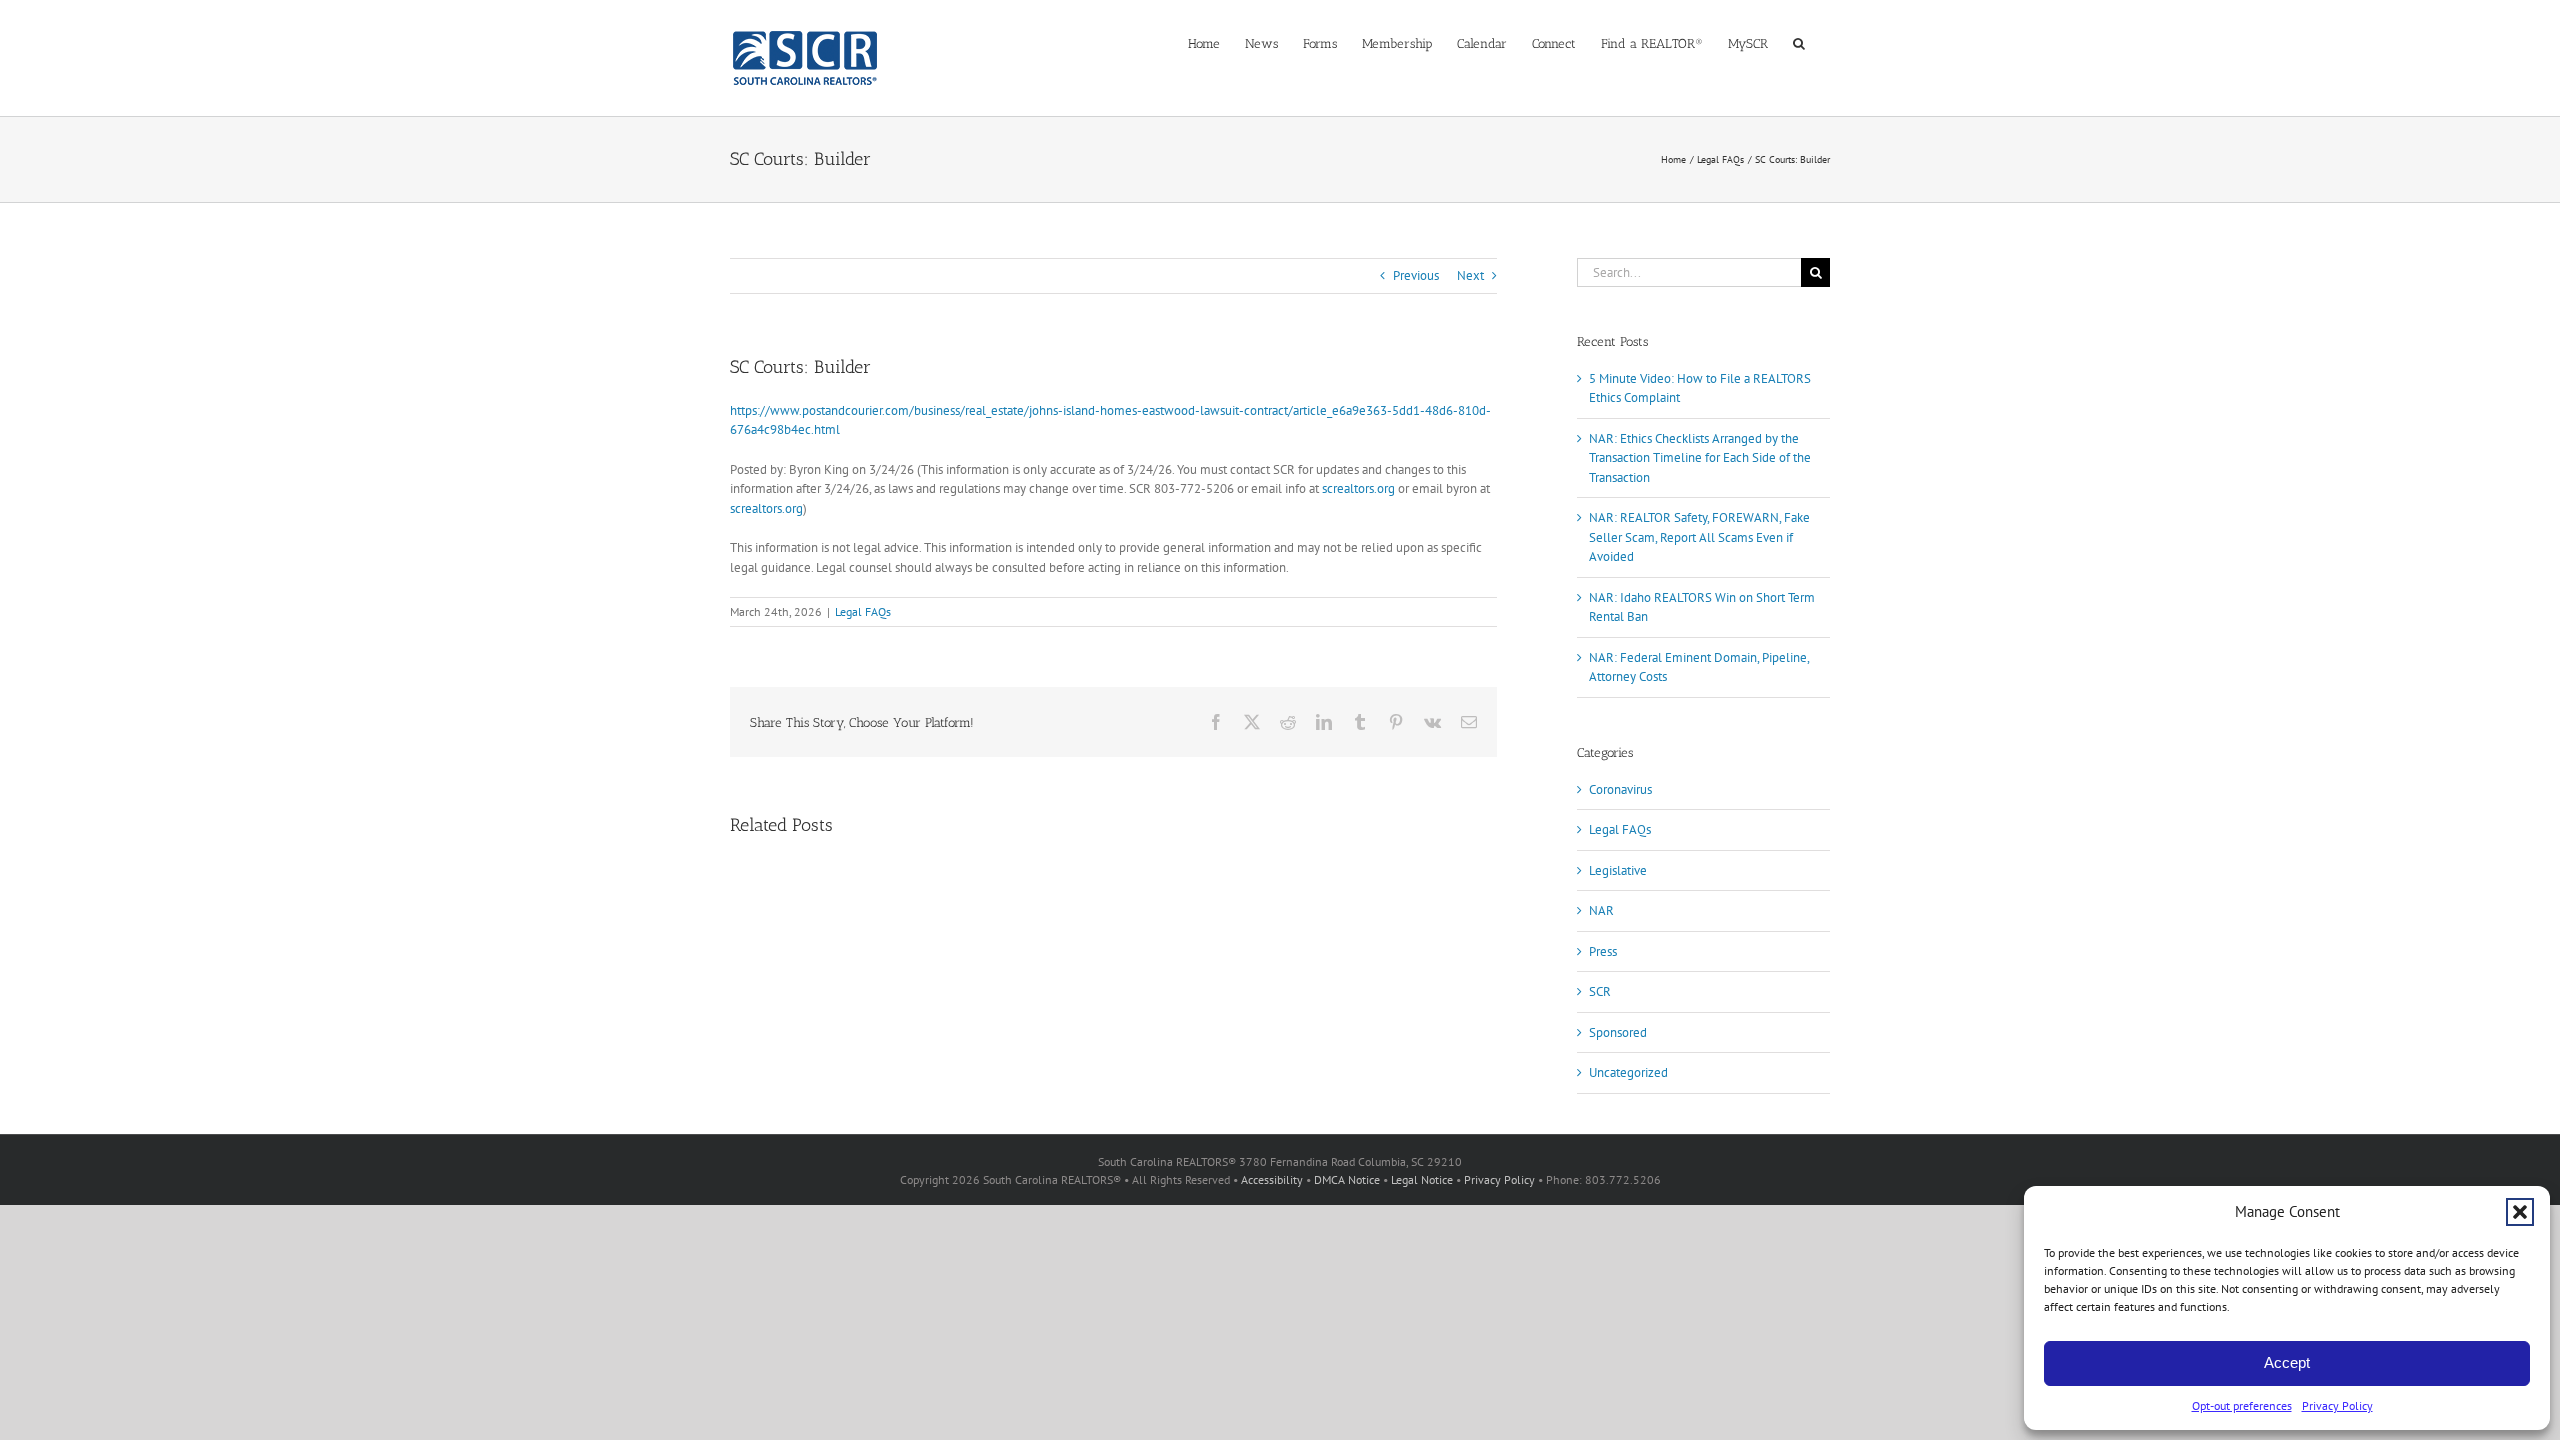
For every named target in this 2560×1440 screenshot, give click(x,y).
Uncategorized (1628, 1072)
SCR (1600, 991)
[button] (2520, 1212)
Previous (1416, 275)
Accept (2287, 1362)
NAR (1601, 910)
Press (1603, 951)
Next (1470, 275)
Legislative (1618, 870)
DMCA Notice (1347, 1179)
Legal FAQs (863, 611)
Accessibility (1272, 1179)
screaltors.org (1358, 488)
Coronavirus (1620, 789)
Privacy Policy (2337, 1405)
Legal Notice (1422, 1179)
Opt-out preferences (2242, 1405)
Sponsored (1618, 1032)
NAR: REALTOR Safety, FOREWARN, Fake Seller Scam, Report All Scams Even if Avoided (1699, 537)
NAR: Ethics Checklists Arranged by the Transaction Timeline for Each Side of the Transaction (1700, 458)
